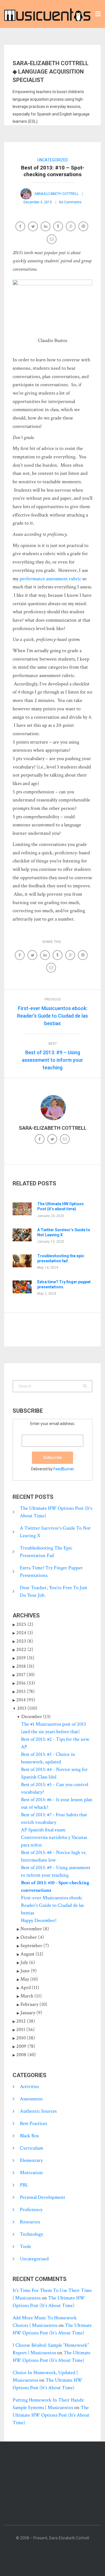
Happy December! (39, 1920)
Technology (32, 2234)
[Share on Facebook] (21, 227)
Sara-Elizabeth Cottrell (56, 194)
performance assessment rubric (50, 579)
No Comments (70, 202)
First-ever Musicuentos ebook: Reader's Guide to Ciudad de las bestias (52, 1905)
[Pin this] (84, 227)
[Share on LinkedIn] (46, 227)
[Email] (52, 240)
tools (25, 2246)
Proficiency (31, 2210)
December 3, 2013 (38, 202)
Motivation (31, 2173)
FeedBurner (64, 1469)
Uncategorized (53, 160)
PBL (24, 2185)
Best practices (33, 2123)
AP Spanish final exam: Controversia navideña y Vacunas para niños (54, 1837)
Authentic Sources (38, 2111)
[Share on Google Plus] (71, 227)
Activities (29, 2086)
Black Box (29, 2136)
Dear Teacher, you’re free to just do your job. (54, 1591)
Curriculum (32, 2148)
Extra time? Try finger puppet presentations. (64, 1284)
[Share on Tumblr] (59, 227)
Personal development (43, 2197)
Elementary (31, 2160)
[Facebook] (40, 1140)
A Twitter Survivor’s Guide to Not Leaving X (64, 1232)
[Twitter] (53, 1140)
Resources (30, 2222)
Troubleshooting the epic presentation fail (61, 1258)
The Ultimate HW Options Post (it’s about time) (60, 1206)
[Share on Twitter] (33, 227)
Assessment (31, 2099)
